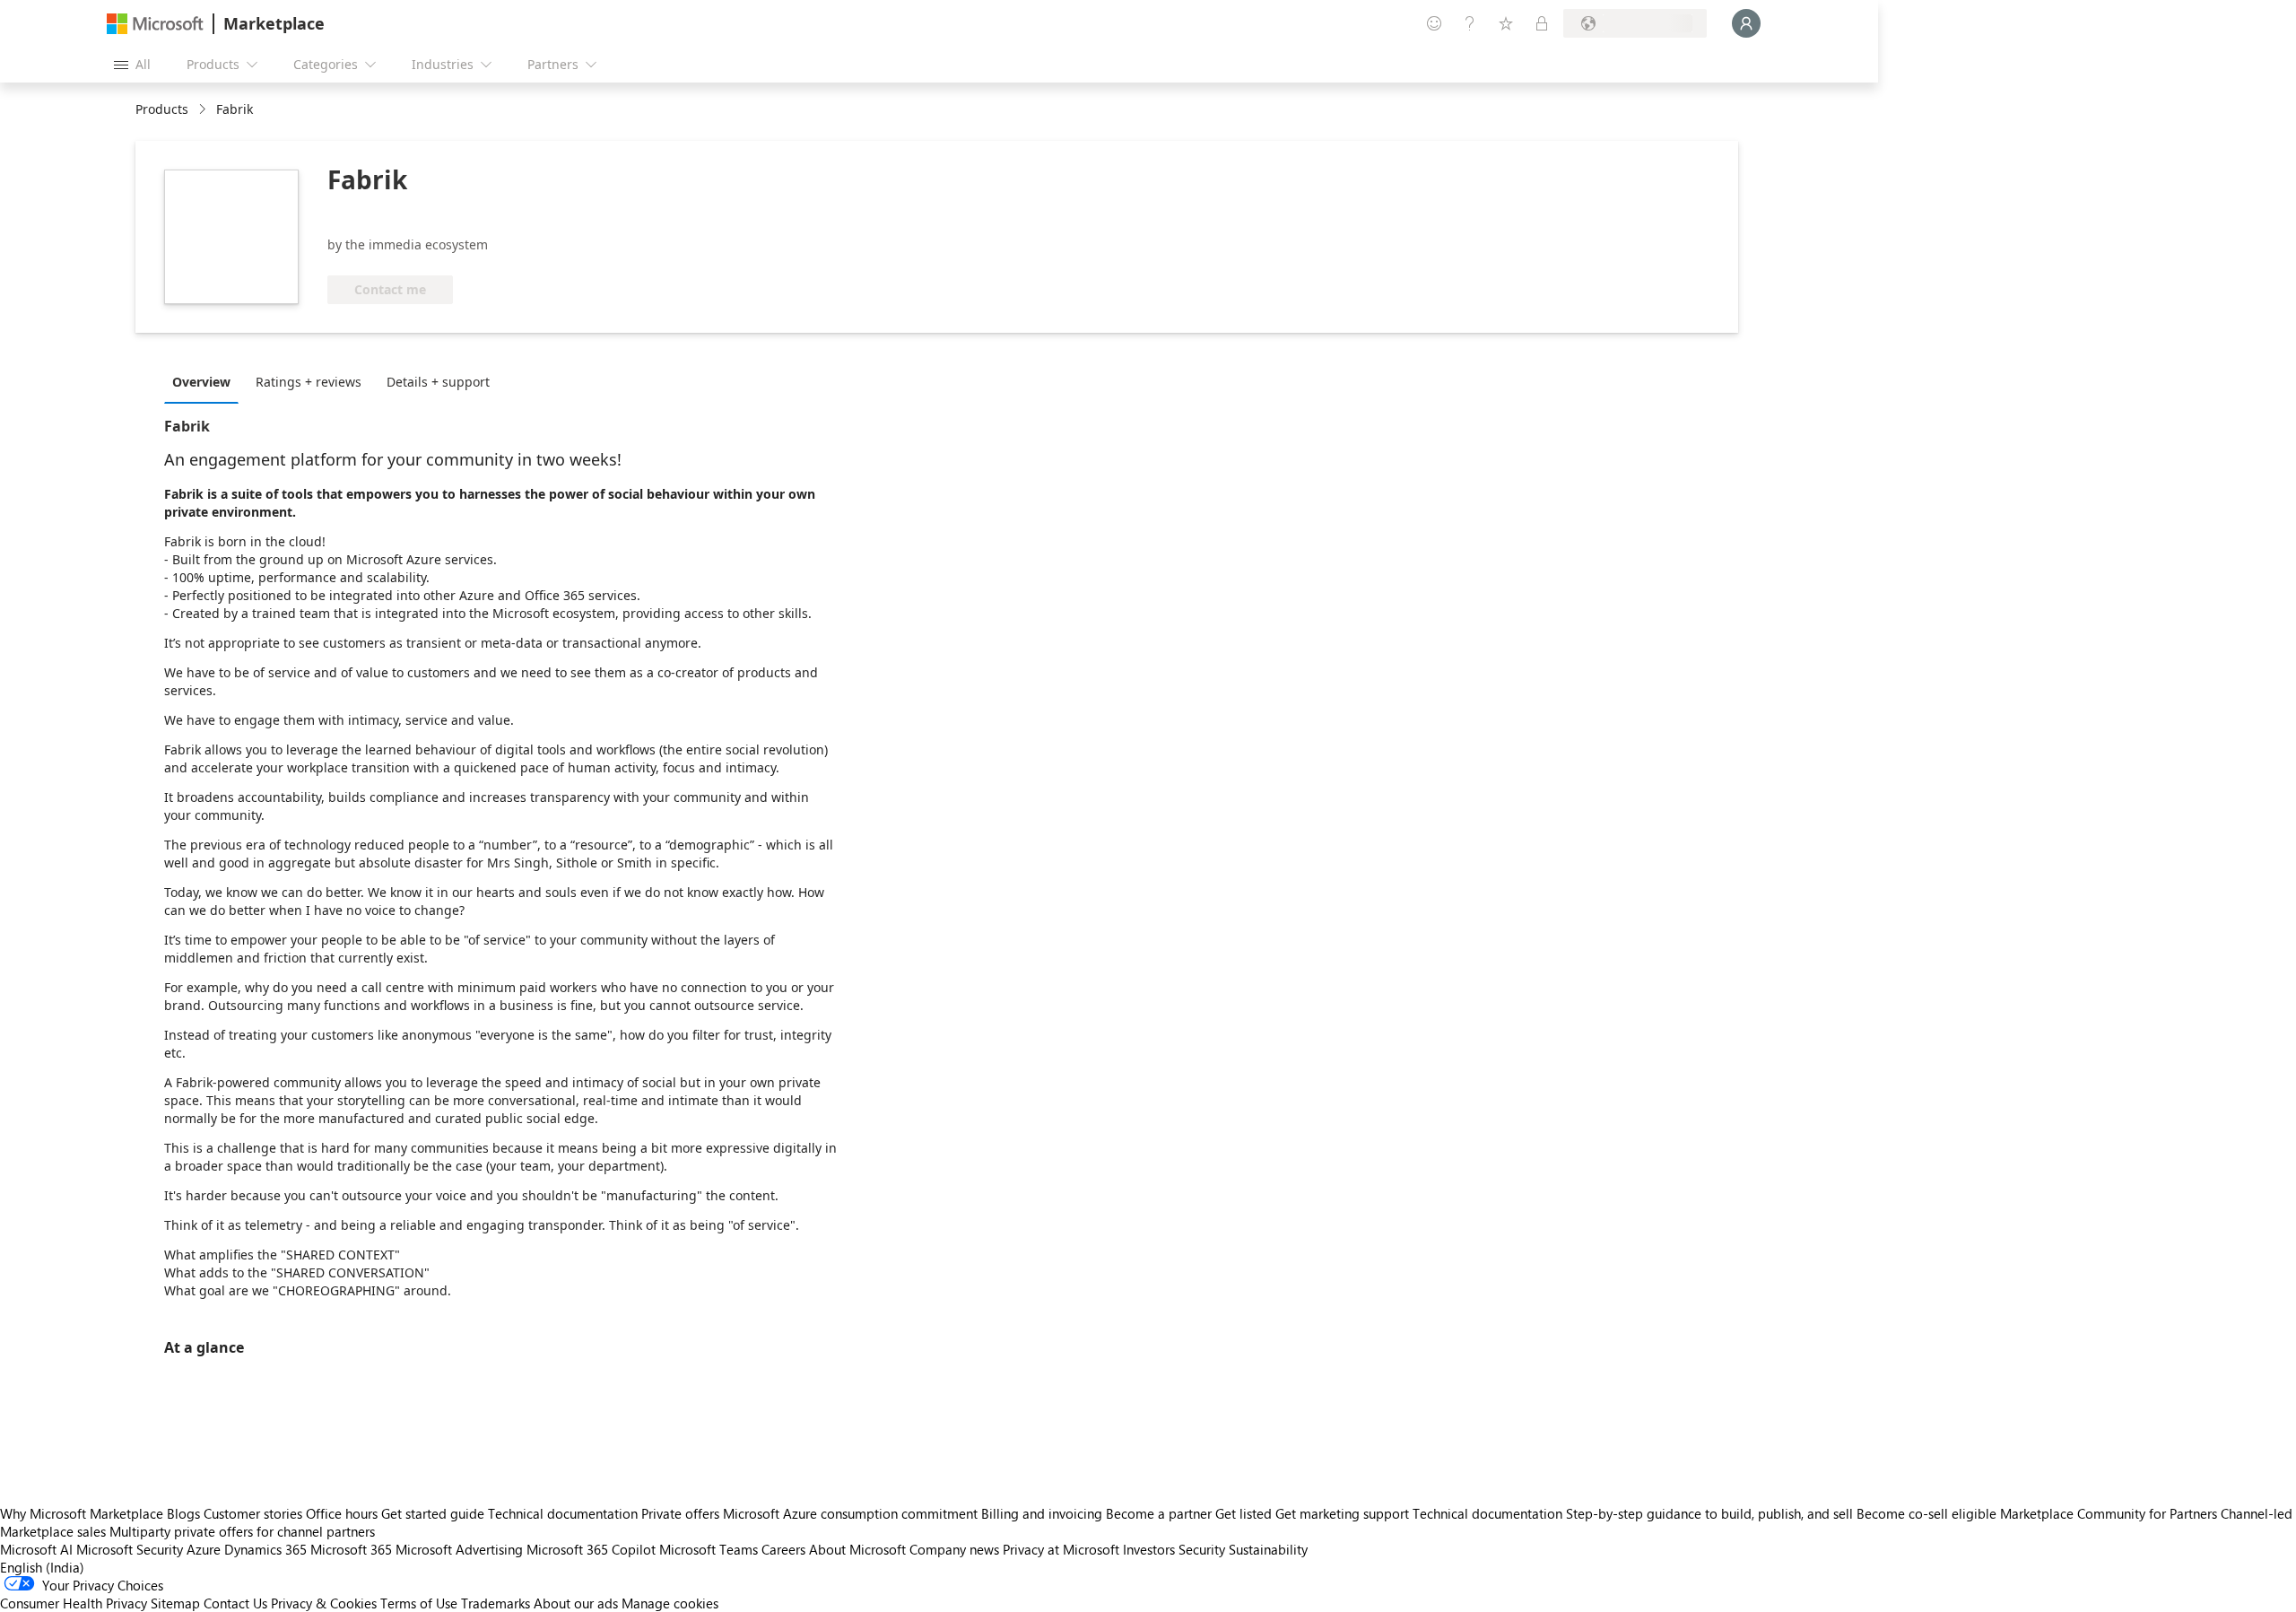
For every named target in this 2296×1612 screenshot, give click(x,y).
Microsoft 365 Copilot (591, 1549)
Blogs (183, 1513)
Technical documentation (563, 1513)
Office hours (342, 1513)
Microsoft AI (36, 1549)
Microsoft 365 (351, 1549)
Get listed (1244, 1513)
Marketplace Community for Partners (2109, 1513)
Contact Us (235, 1603)
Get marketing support (1342, 1513)
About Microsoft (857, 1549)
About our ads (576, 1603)
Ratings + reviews (309, 382)
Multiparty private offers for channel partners (242, 1531)
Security (1202, 1549)
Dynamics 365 (265, 1549)
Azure (204, 1549)
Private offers (680, 1513)
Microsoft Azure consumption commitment (852, 1513)
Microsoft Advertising (459, 1549)
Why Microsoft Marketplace (82, 1513)
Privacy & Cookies (324, 1603)
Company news (954, 1549)
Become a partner (1159, 1513)
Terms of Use (419, 1603)
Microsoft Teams (709, 1549)
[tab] (206, 381)
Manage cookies (670, 1603)
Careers (783, 1549)
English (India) (42, 1567)
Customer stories (253, 1513)
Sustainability (1268, 1549)
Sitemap (175, 1603)
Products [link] (162, 109)
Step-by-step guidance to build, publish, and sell (1709, 1513)
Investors (1149, 1549)
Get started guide (433, 1513)
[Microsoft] (155, 24)
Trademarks (496, 1603)
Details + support (438, 382)
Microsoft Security (130, 1549)
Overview (201, 382)
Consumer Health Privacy (74, 1603)
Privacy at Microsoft (1061, 1549)
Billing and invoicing (1042, 1513)
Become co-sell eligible (1926, 1513)
